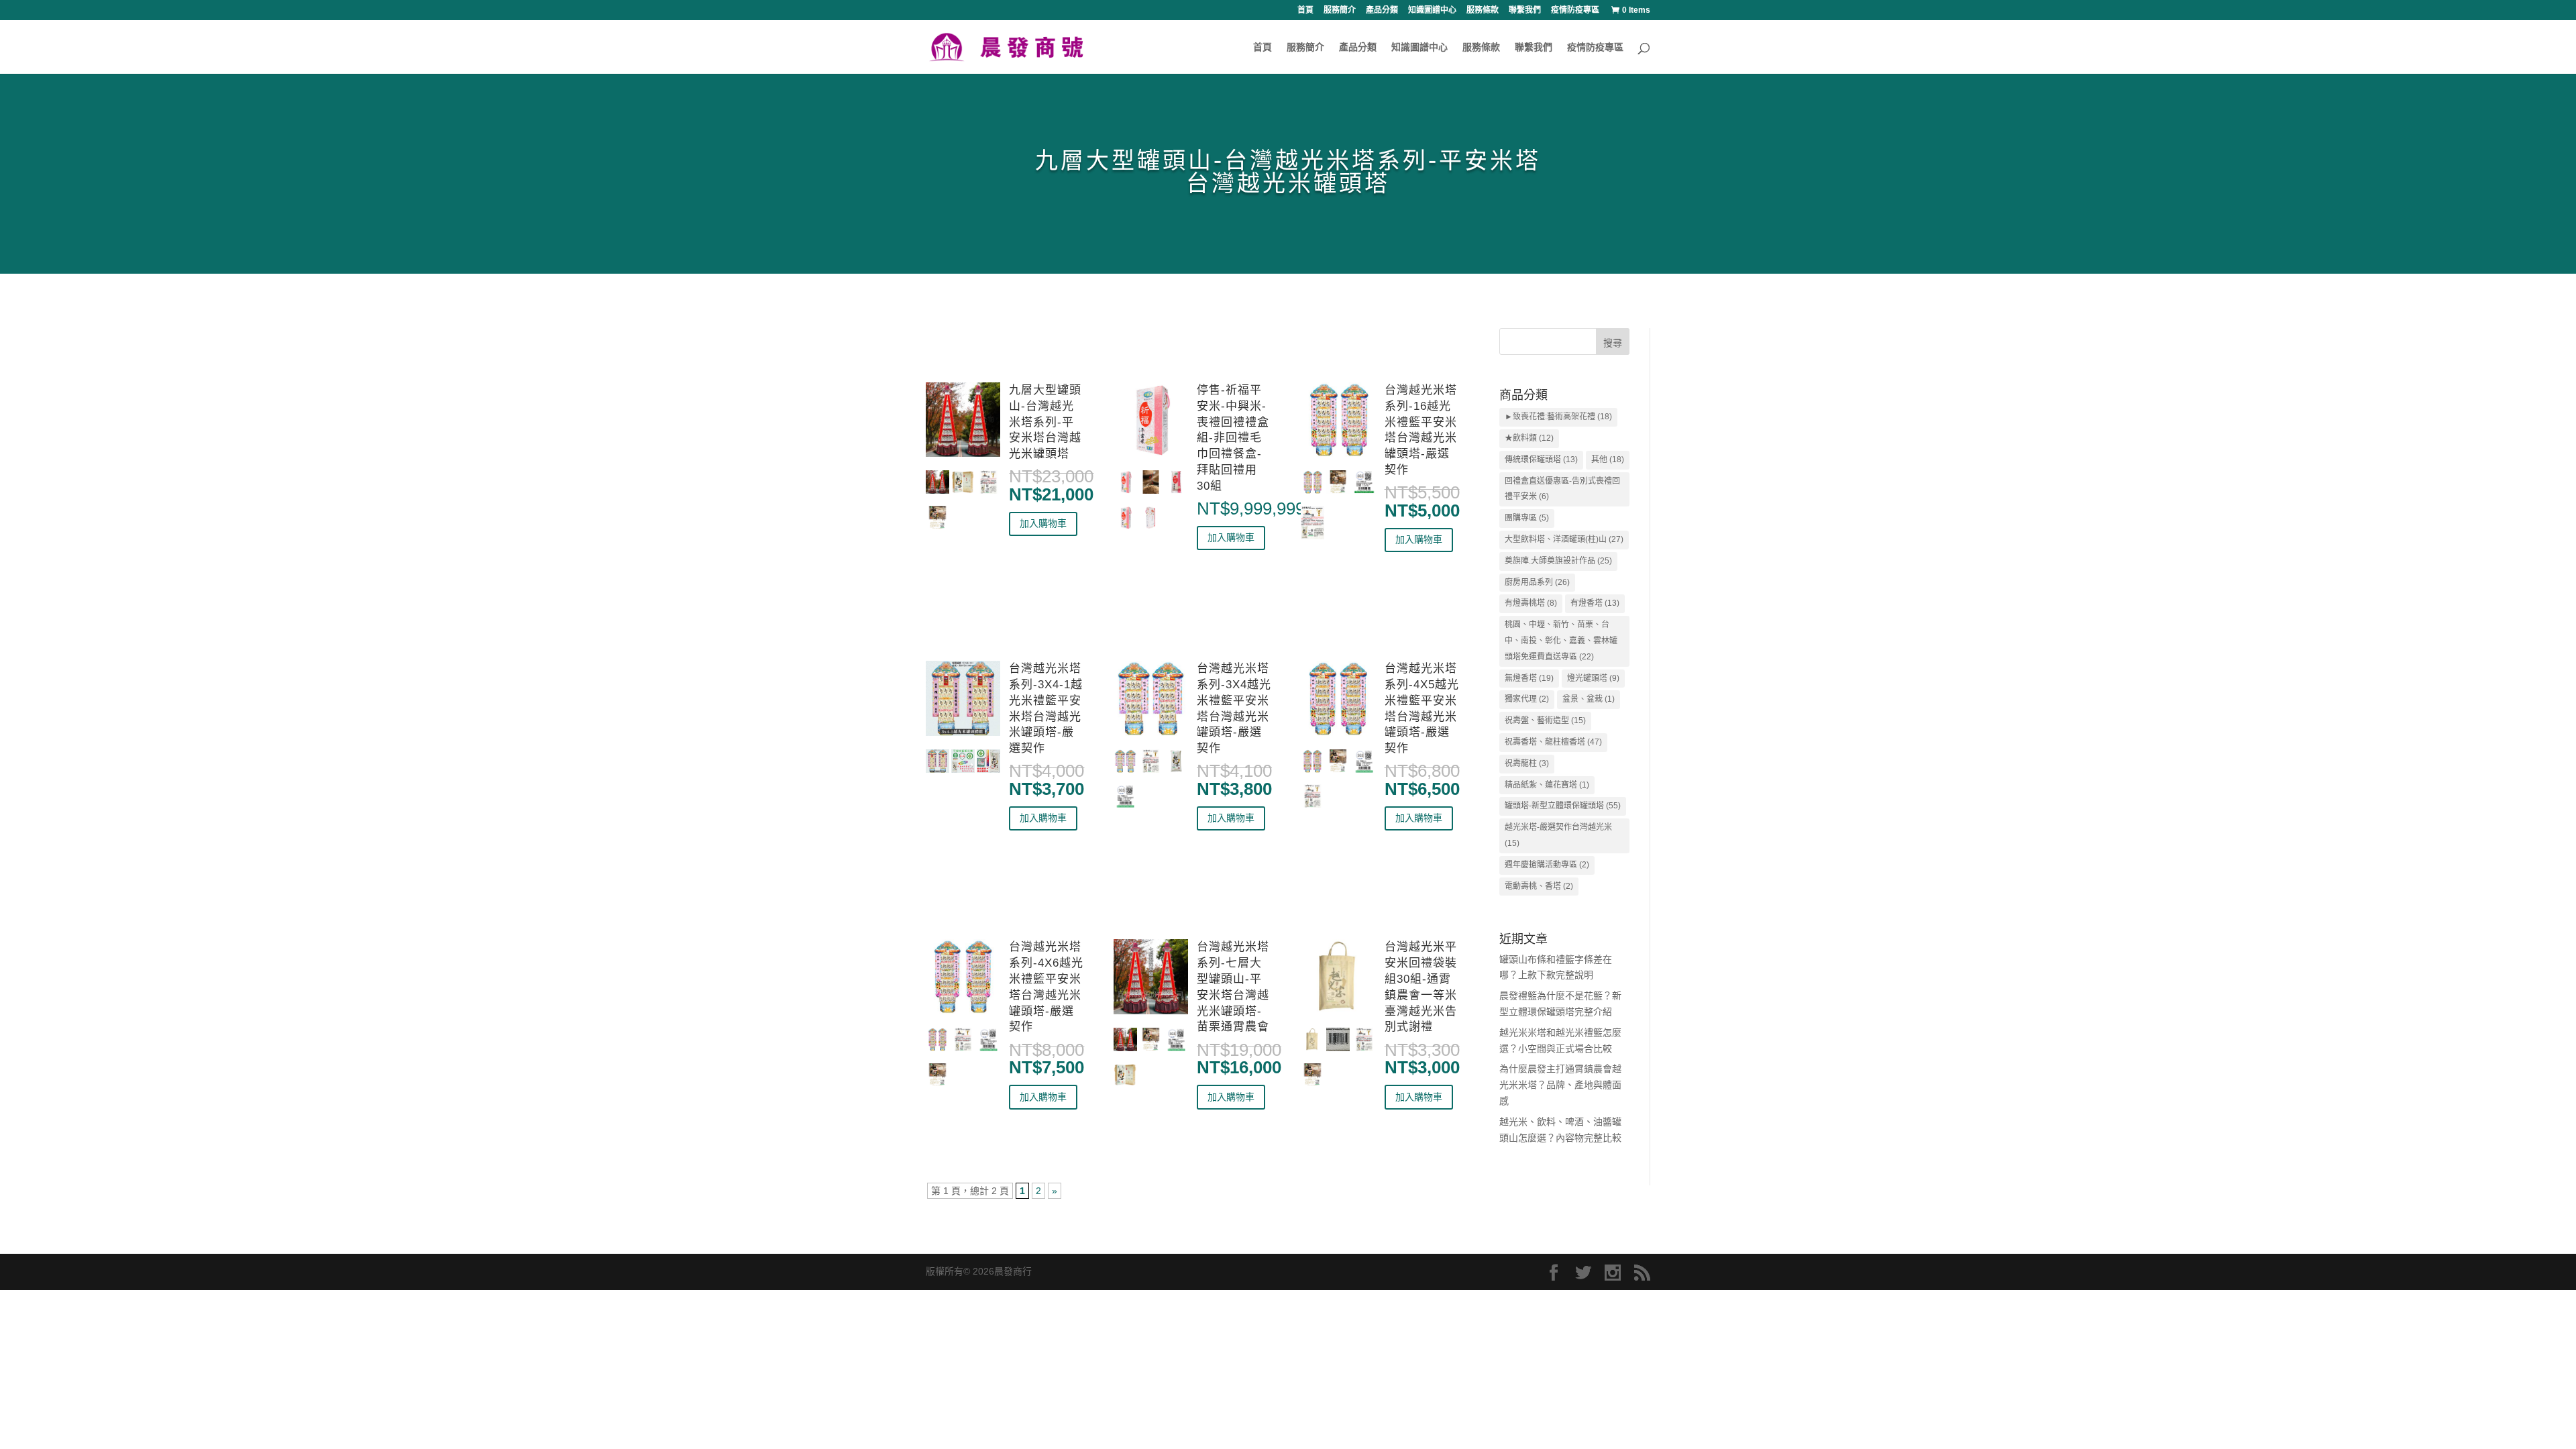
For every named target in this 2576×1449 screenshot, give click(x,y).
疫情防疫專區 (1575, 10)
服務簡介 (1340, 10)
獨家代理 (1527, 699)
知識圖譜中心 (1432, 10)
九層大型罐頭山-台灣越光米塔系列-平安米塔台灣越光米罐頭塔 (1045, 422)
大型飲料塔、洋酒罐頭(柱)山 (1564, 539)
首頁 (1305, 10)
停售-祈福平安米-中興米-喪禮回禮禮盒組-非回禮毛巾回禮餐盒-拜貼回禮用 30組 (1233, 438)
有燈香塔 (1595, 603)
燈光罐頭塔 (1593, 678)
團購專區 (1527, 518)
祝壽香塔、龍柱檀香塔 (1553, 742)
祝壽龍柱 (1527, 763)
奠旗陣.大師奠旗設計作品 (1558, 561)
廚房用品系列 (1537, 582)
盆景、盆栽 (1589, 699)
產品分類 (1382, 10)
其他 (1608, 460)
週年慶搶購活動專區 (1547, 865)
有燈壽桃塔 (1531, 603)
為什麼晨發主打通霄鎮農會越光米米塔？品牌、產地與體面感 (1560, 1085)
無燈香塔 (1529, 678)
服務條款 (1483, 10)
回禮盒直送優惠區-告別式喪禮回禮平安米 (1562, 489)
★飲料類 (1529, 438)
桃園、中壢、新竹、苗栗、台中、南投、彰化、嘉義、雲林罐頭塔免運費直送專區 (1561, 641)
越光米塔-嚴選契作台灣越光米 (1558, 835)
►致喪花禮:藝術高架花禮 (1558, 417)
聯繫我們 (1525, 10)
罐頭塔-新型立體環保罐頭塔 (1563, 806)
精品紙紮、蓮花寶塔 (1547, 785)
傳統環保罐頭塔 (1541, 460)
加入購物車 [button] (1043, 523)
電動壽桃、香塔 (1539, 886)
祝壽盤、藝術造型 (1545, 720)
